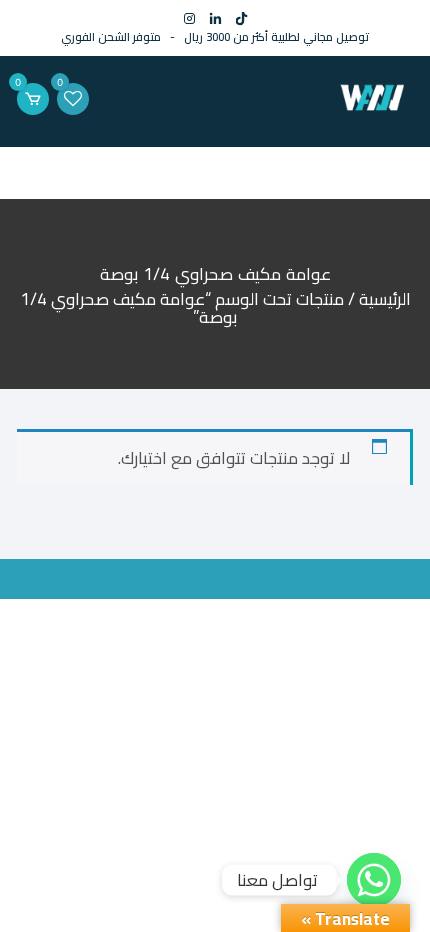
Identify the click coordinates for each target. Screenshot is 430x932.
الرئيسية (385, 299)
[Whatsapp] (374, 880)
